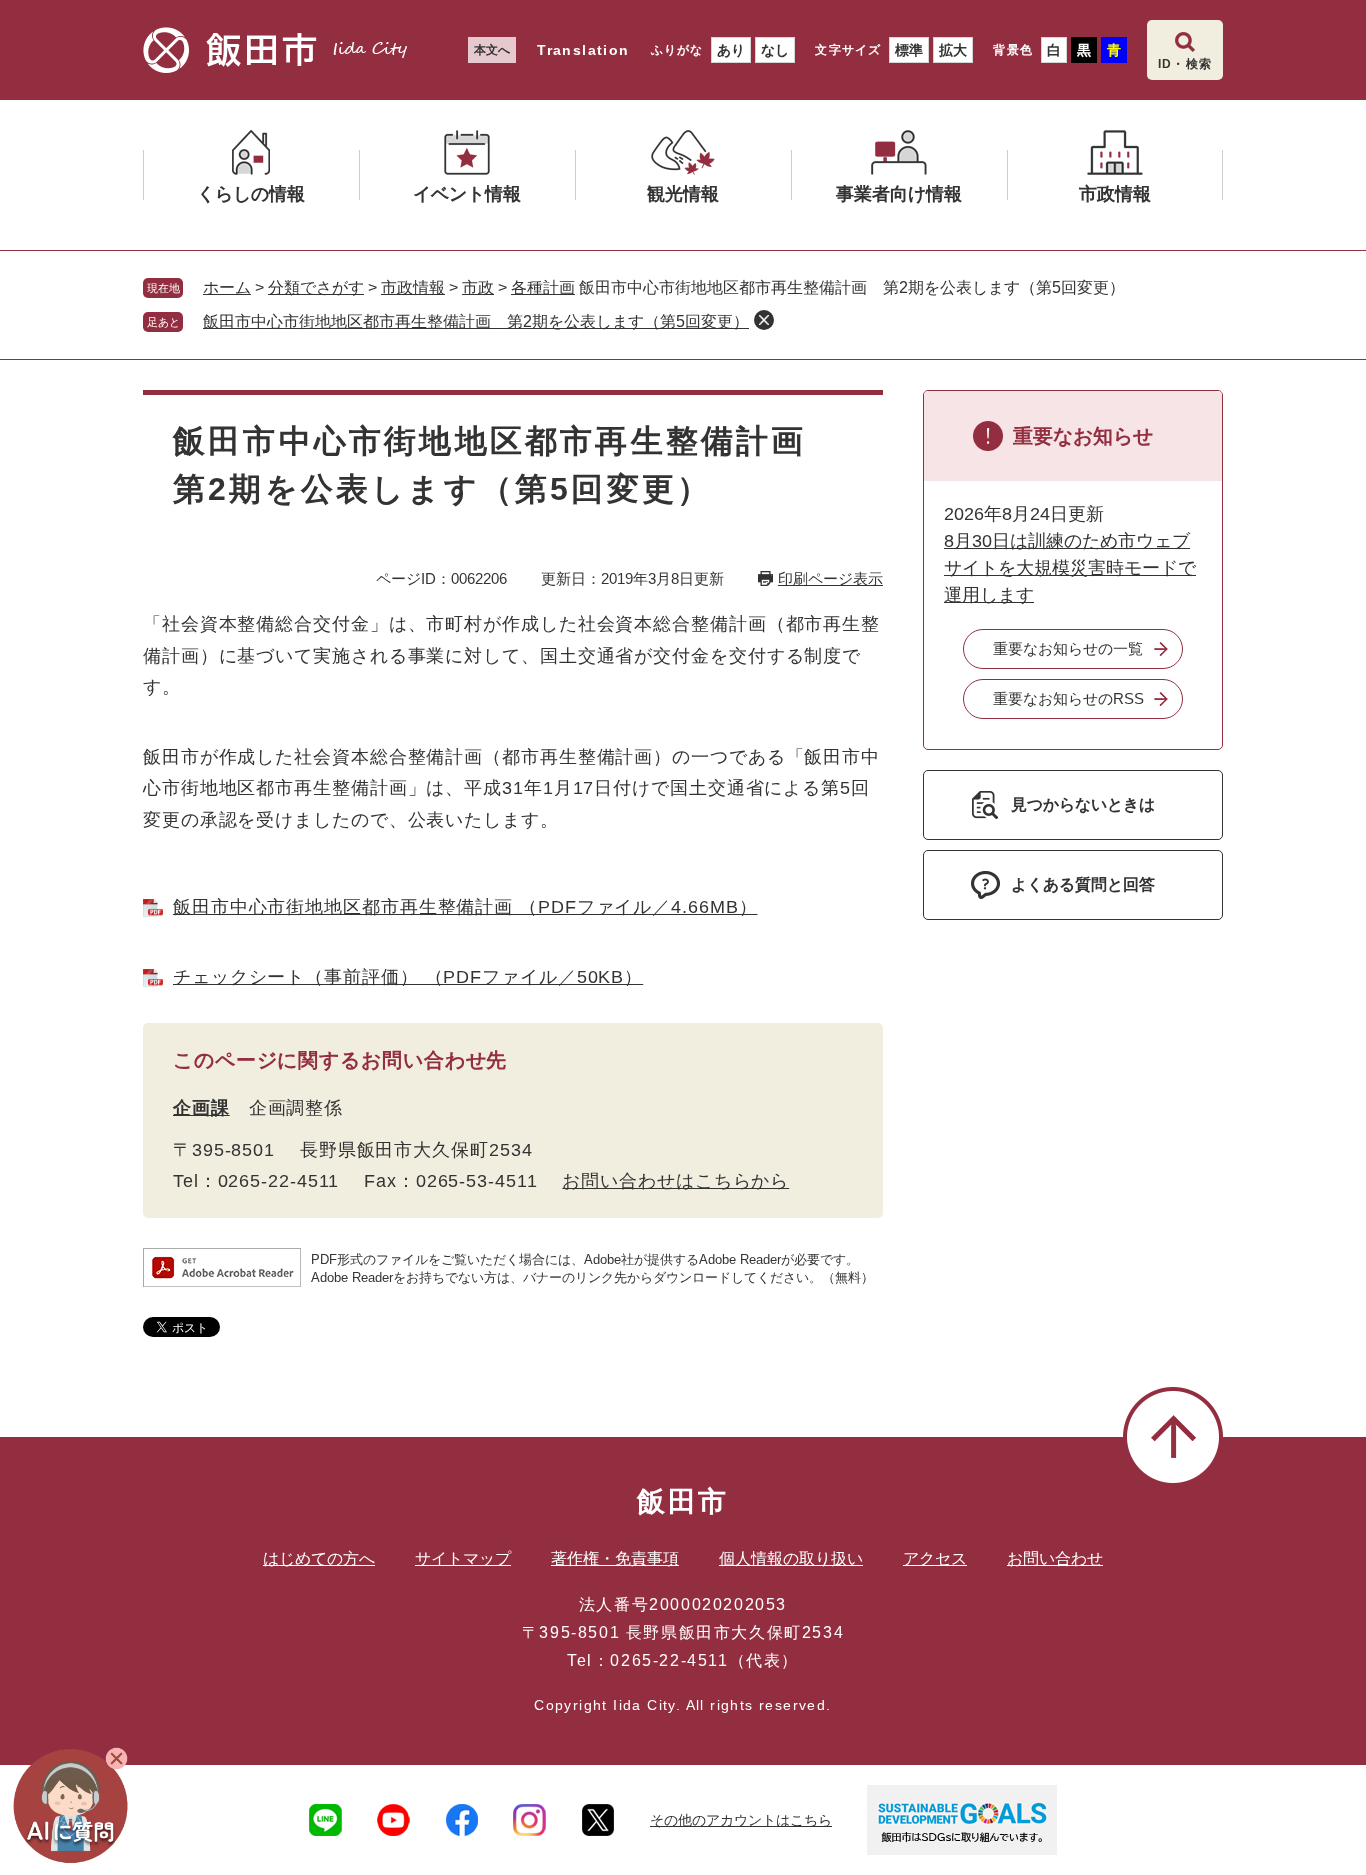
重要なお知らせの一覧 (1068, 648)
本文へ (492, 50)
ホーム (227, 287)
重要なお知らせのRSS (1068, 698)
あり (731, 50)
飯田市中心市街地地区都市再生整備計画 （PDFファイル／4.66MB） (465, 907)
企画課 (201, 1108)
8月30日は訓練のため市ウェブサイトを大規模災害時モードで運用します (1070, 568)
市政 (478, 287)
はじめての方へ (319, 1558)
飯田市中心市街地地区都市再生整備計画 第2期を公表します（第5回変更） (476, 321)
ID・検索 (1185, 64)
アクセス (935, 1558)
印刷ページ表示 (830, 578)
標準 (909, 50)
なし (775, 50)
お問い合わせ (1055, 1558)
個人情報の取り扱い (791, 1558)
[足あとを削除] (764, 320)
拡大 (953, 50)
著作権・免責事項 (615, 1558)
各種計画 (543, 287)
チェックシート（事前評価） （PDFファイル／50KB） (408, 977)
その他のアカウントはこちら (741, 1820)
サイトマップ (463, 1558)
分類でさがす (316, 287)
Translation (583, 50)
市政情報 (413, 287)
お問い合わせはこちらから (675, 1181)
